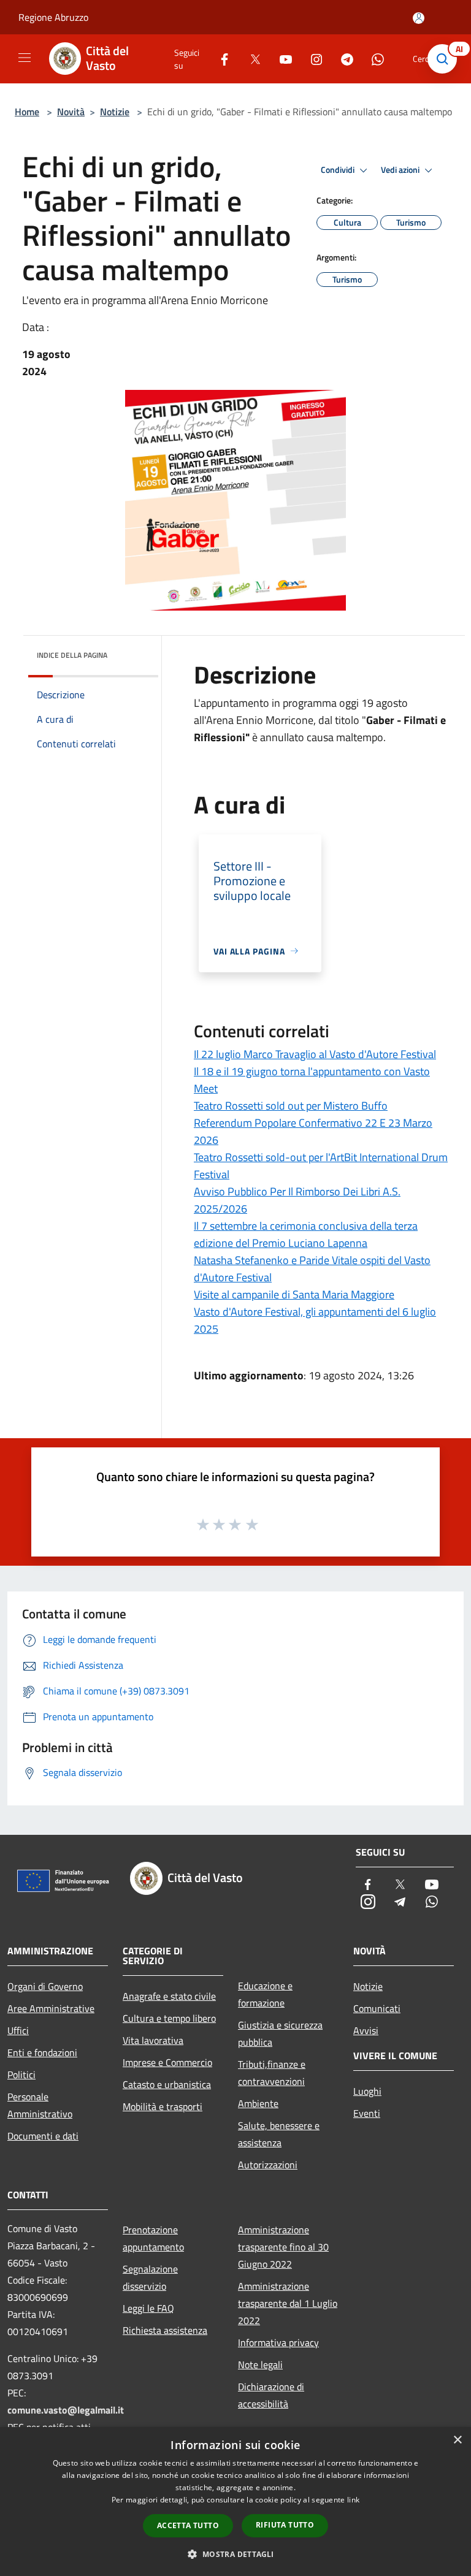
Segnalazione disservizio (150, 2277)
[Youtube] (281, 59)
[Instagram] (312, 59)
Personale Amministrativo (40, 2105)
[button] (235, 2554)
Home (27, 112)
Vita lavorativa (153, 2040)
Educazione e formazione (265, 1994)
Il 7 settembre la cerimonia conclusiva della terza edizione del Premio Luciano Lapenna (306, 1234)
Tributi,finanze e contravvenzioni (272, 2073)
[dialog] (235, 2502)
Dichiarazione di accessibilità (271, 2395)
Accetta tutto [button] (188, 2525)
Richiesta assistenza (165, 2330)
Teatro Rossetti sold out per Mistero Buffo (291, 1106)
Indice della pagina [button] (72, 655)
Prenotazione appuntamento (153, 2238)
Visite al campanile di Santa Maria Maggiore (294, 1294)
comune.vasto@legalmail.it (66, 2410)
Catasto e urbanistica (167, 2084)
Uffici (18, 2030)
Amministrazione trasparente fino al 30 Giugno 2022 (283, 2247)
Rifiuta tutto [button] (285, 2525)
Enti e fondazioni (42, 2052)
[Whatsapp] (373, 59)
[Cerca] (445, 59)
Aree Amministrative (51, 2008)
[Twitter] (250, 59)
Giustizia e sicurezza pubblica (280, 2033)
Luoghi (367, 2091)
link (353, 2500)
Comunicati (377, 2008)
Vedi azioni (401, 170)
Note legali (260, 2365)
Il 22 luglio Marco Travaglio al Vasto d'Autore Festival (315, 1054)
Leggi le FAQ (148, 2308)
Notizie (115, 112)
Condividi (339, 170)
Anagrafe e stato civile (169, 1996)
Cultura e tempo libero (169, 2018)
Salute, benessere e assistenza (279, 2134)
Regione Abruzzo (53, 17)
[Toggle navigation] (25, 58)
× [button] (457, 2440)
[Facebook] (220, 59)
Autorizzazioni (268, 2165)
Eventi (367, 2113)
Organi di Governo (45, 1986)
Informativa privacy (278, 2342)
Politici (21, 2075)
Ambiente (258, 2103)
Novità (71, 112)
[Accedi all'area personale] (419, 18)
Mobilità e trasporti (163, 2106)
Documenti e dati (43, 2136)
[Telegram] (342, 59)
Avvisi (366, 2030)
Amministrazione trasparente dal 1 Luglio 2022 (288, 2303)
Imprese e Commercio (167, 2062)
